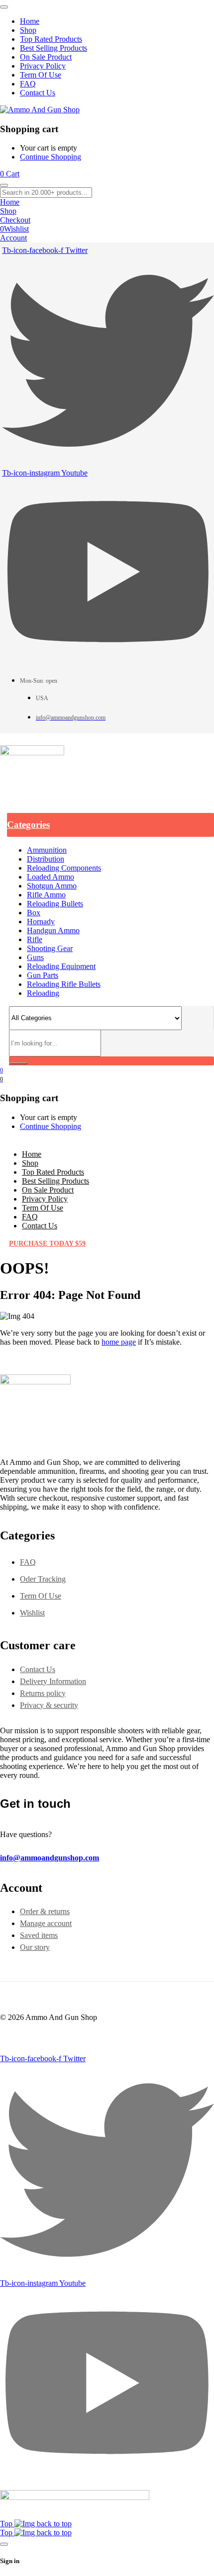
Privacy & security (49, 1705)
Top (7, 2524)
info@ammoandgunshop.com (50, 1858)
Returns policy (43, 1693)
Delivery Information (53, 1681)
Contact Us (38, 1669)
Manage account (46, 1923)
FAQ (28, 1562)
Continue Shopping (51, 157)
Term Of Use (41, 1596)
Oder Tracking (43, 1579)
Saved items (39, 1935)
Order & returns (45, 1911)
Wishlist (32, 1613)
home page (119, 1342)
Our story (35, 1947)
